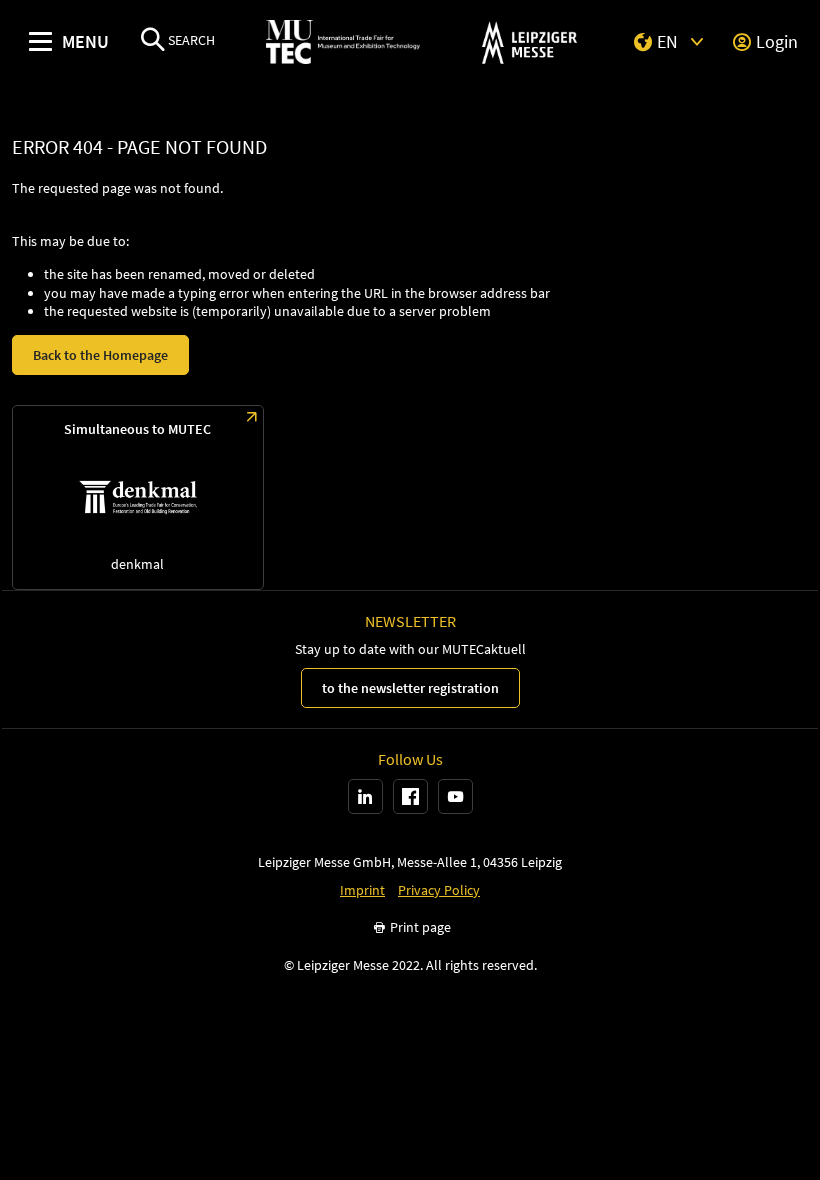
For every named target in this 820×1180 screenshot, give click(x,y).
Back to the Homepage (100, 355)
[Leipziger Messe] (529, 42)
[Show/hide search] (153, 41)
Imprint (362, 890)
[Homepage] (343, 42)
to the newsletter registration (410, 688)
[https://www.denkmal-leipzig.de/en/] (138, 497)
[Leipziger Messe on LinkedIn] (365, 796)
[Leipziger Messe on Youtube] (455, 796)
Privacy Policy (439, 890)
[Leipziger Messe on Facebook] (410, 796)
